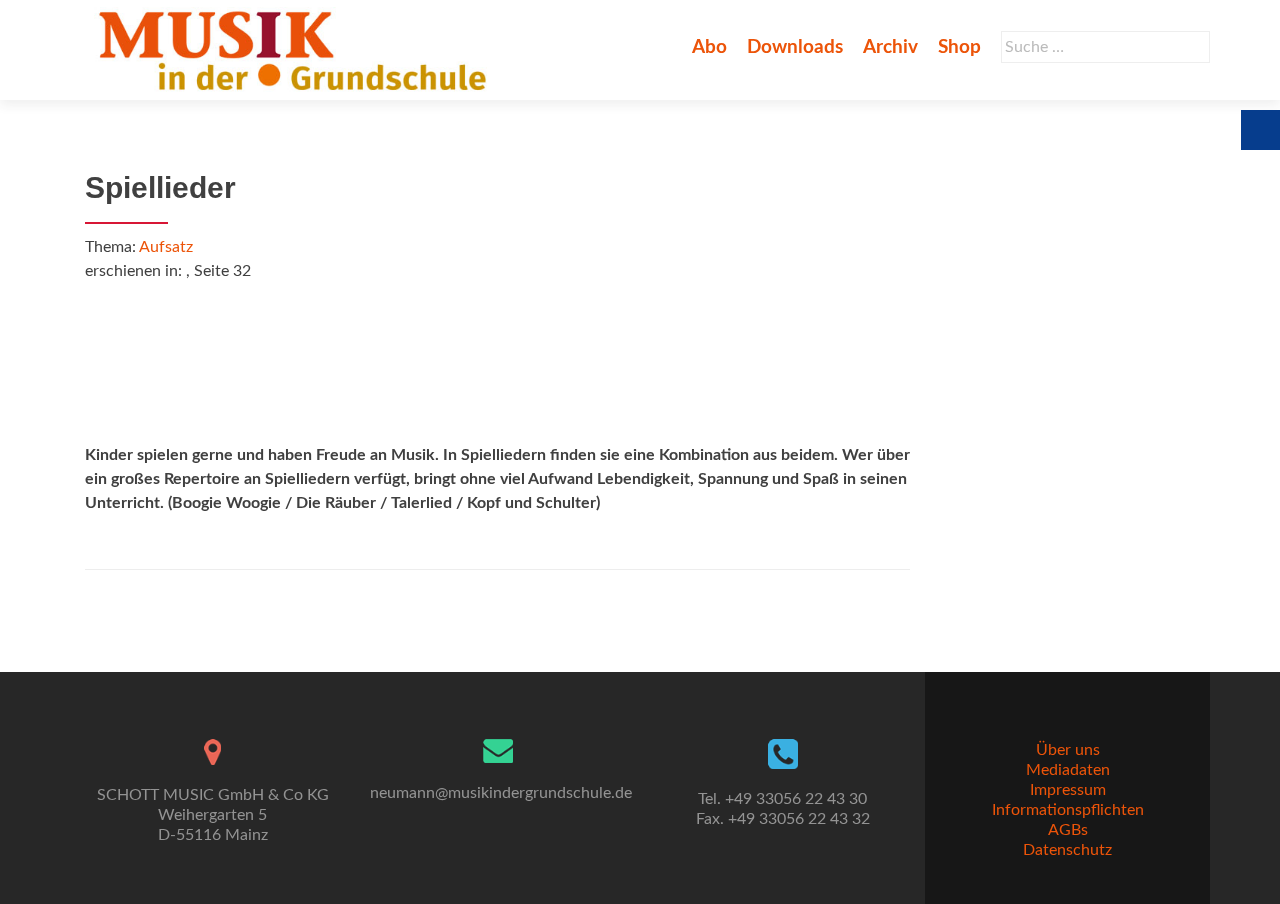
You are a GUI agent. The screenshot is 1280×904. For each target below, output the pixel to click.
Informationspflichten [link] (1068, 810)
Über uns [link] (1068, 750)
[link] (296, 50)
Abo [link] (709, 47)
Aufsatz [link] (166, 247)
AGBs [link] (1068, 830)
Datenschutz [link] (1067, 850)
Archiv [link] (890, 47)
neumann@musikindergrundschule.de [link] (501, 793)
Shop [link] (959, 47)
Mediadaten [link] (1068, 770)
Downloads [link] (795, 47)
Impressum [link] (1068, 790)
